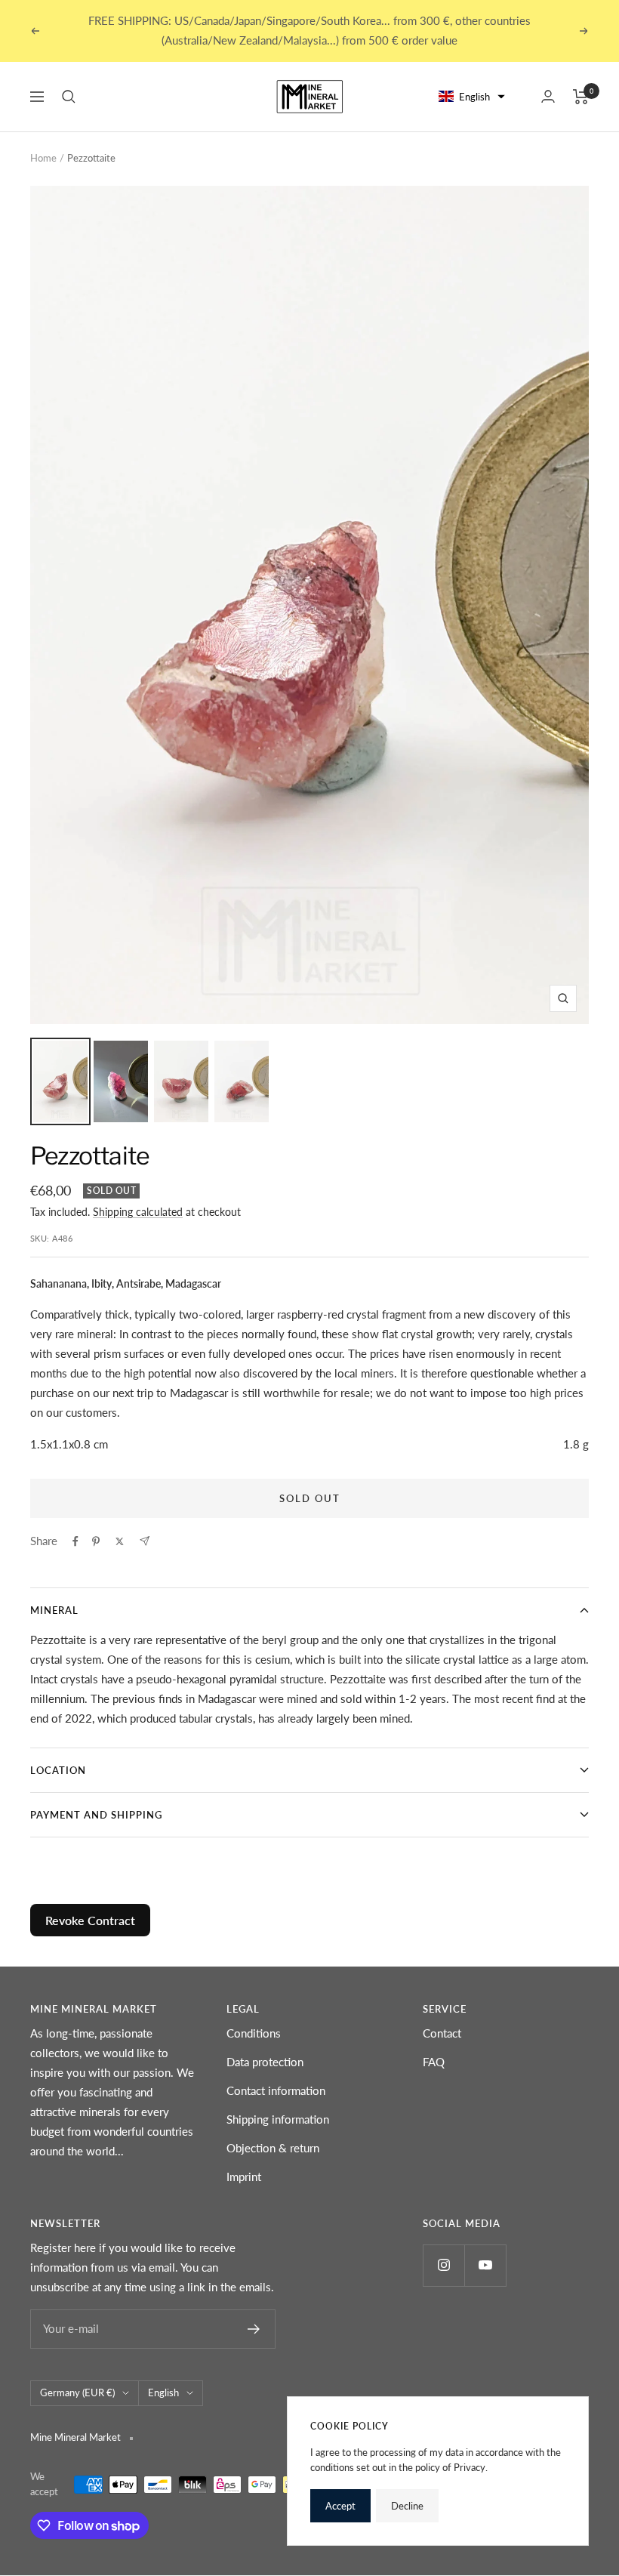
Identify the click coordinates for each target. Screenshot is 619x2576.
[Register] (254, 2329)
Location (58, 1770)
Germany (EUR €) (77, 2392)
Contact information (276, 2090)
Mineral (54, 1610)
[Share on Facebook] (75, 1541)
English (163, 2392)
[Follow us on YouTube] (485, 2265)
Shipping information (278, 2119)
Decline (407, 2506)
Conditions (254, 2033)
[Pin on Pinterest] (96, 1541)
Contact (442, 2033)
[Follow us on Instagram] (443, 2265)
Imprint (244, 2176)
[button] (472, 97)
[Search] (69, 97)
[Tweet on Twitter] (120, 1541)
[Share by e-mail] (145, 1541)
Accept (340, 2506)
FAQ (434, 2062)
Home (43, 158)
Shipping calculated (138, 1212)
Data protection (265, 2062)
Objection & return (273, 2148)
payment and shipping (96, 1815)
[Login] (548, 96)
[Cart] (581, 97)
